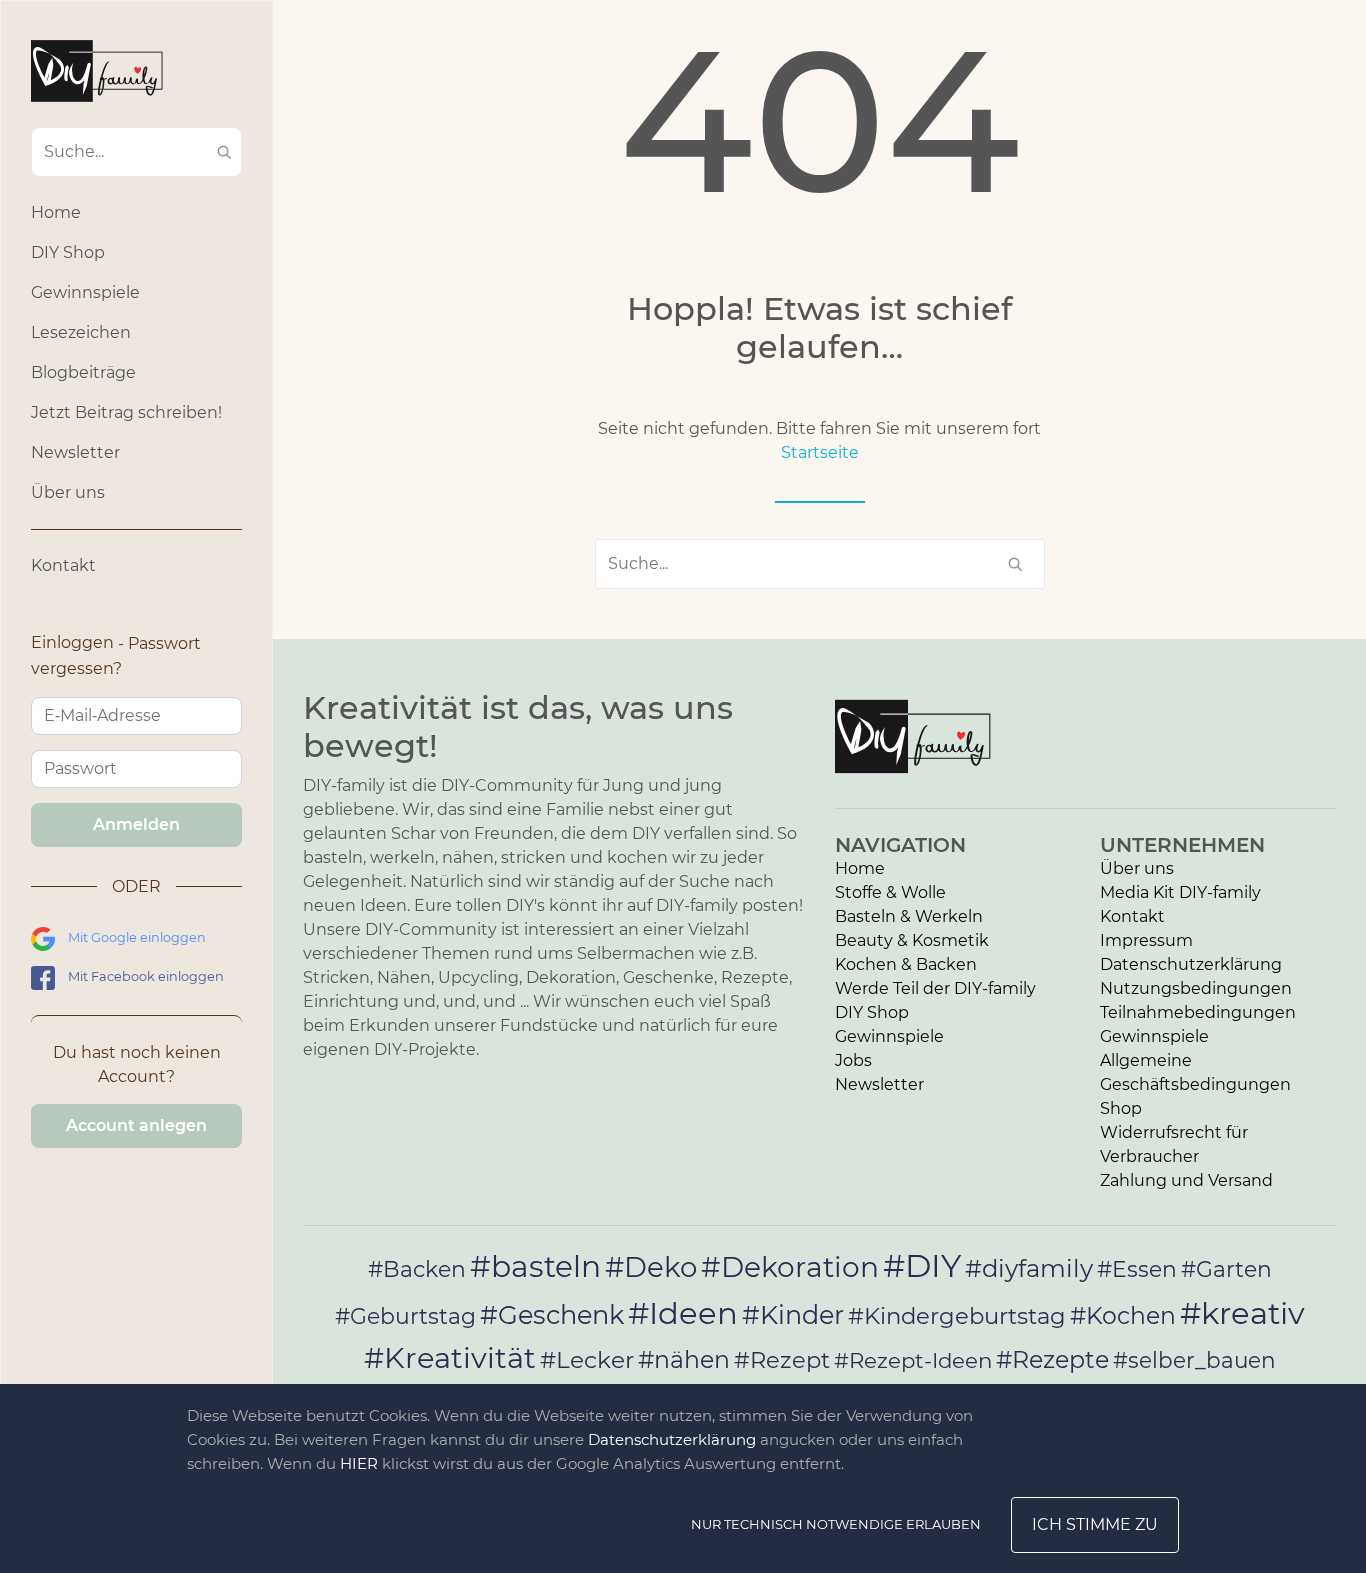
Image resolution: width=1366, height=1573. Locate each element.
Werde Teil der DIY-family (935, 988)
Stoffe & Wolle (890, 892)
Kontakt (63, 565)
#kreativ (1242, 1313)
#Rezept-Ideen (913, 1360)
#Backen (417, 1269)
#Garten (1226, 1269)
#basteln (535, 1266)
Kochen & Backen (906, 964)
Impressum (1146, 940)
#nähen (684, 1359)
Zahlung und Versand (1186, 1180)
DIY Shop (68, 252)
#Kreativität (450, 1357)
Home (56, 212)
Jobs (853, 1060)
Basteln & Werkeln (909, 916)
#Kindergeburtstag (957, 1316)
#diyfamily (1029, 1268)
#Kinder (793, 1314)
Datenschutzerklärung (1191, 964)
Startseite (820, 452)
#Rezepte (1052, 1359)
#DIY (922, 1265)
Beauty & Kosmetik (912, 940)
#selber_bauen (1194, 1360)
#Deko (651, 1267)
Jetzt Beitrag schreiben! (126, 412)
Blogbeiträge (83, 372)
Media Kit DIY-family (1180, 892)
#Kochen (1123, 1315)
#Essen (1137, 1269)
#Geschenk (552, 1314)
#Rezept (782, 1360)
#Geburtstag (405, 1316)
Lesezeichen (81, 332)
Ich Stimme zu (1095, 1524)
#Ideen (683, 1313)
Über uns (68, 492)
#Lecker (587, 1359)
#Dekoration (790, 1267)
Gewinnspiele (85, 292)
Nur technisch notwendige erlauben (836, 1524)
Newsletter (75, 452)
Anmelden (136, 824)
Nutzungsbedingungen (1196, 988)
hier (359, 1463)
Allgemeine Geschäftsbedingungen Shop (1195, 1084)
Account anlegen (136, 1125)
